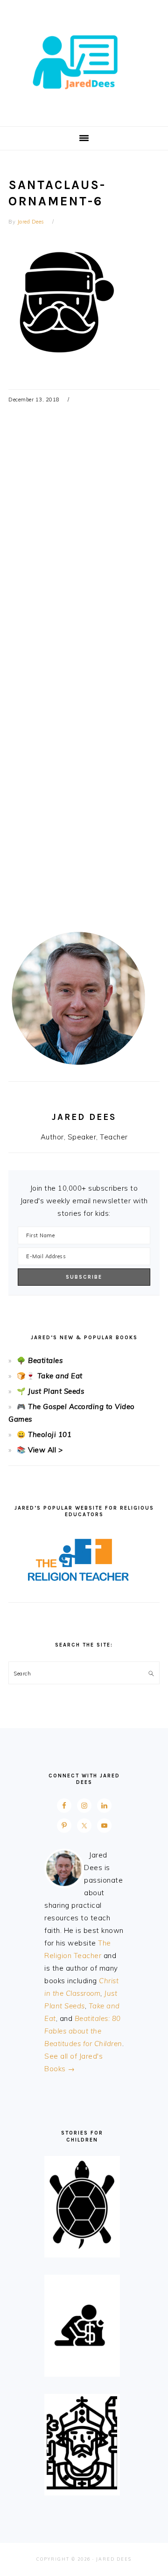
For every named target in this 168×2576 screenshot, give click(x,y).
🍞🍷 (26, 1376)
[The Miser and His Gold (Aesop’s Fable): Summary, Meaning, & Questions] (82, 2368)
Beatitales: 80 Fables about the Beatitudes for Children (83, 2031)
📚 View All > (40, 1450)
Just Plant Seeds (56, 1391)
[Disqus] (84, 557)
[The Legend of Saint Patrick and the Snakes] (82, 2487)
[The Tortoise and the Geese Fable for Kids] (82, 2249)
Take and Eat (59, 1376)
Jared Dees (84, 60)
